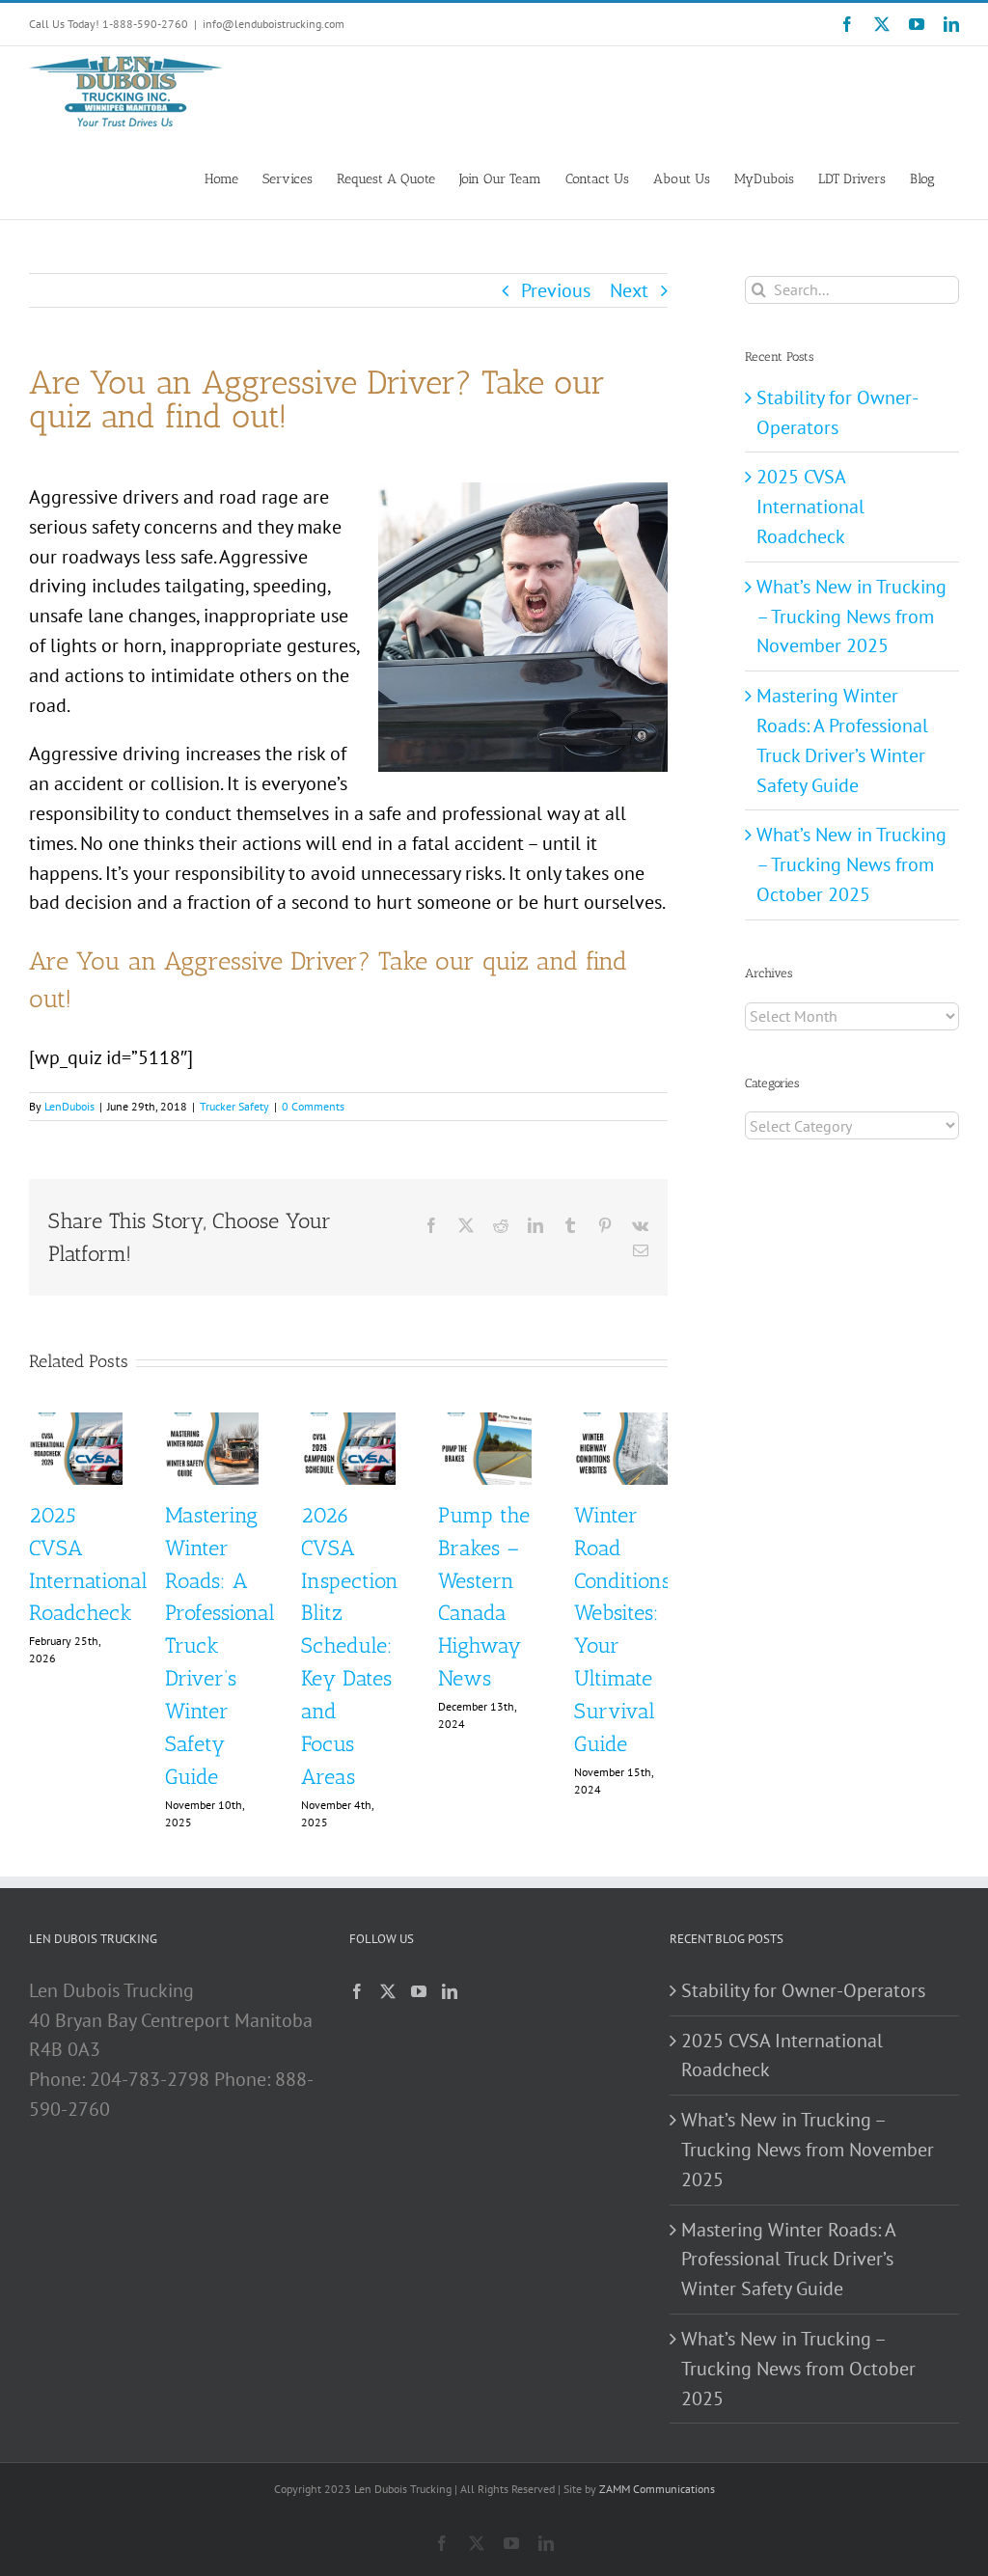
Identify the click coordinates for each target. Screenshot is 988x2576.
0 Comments (313, 1106)
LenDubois (69, 1106)
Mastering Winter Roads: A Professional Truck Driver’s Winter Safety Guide (788, 2260)
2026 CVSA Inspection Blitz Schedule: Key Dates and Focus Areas (350, 1646)
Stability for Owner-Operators (803, 1990)
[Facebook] (357, 1991)
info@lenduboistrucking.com (274, 24)
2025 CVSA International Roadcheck (810, 507)
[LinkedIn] (450, 1991)
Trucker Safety (234, 1106)
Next (629, 290)
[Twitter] (388, 1991)
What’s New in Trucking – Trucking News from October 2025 (851, 864)
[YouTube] (419, 1991)
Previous (556, 290)
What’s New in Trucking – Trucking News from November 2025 (851, 617)
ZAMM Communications (657, 2489)
